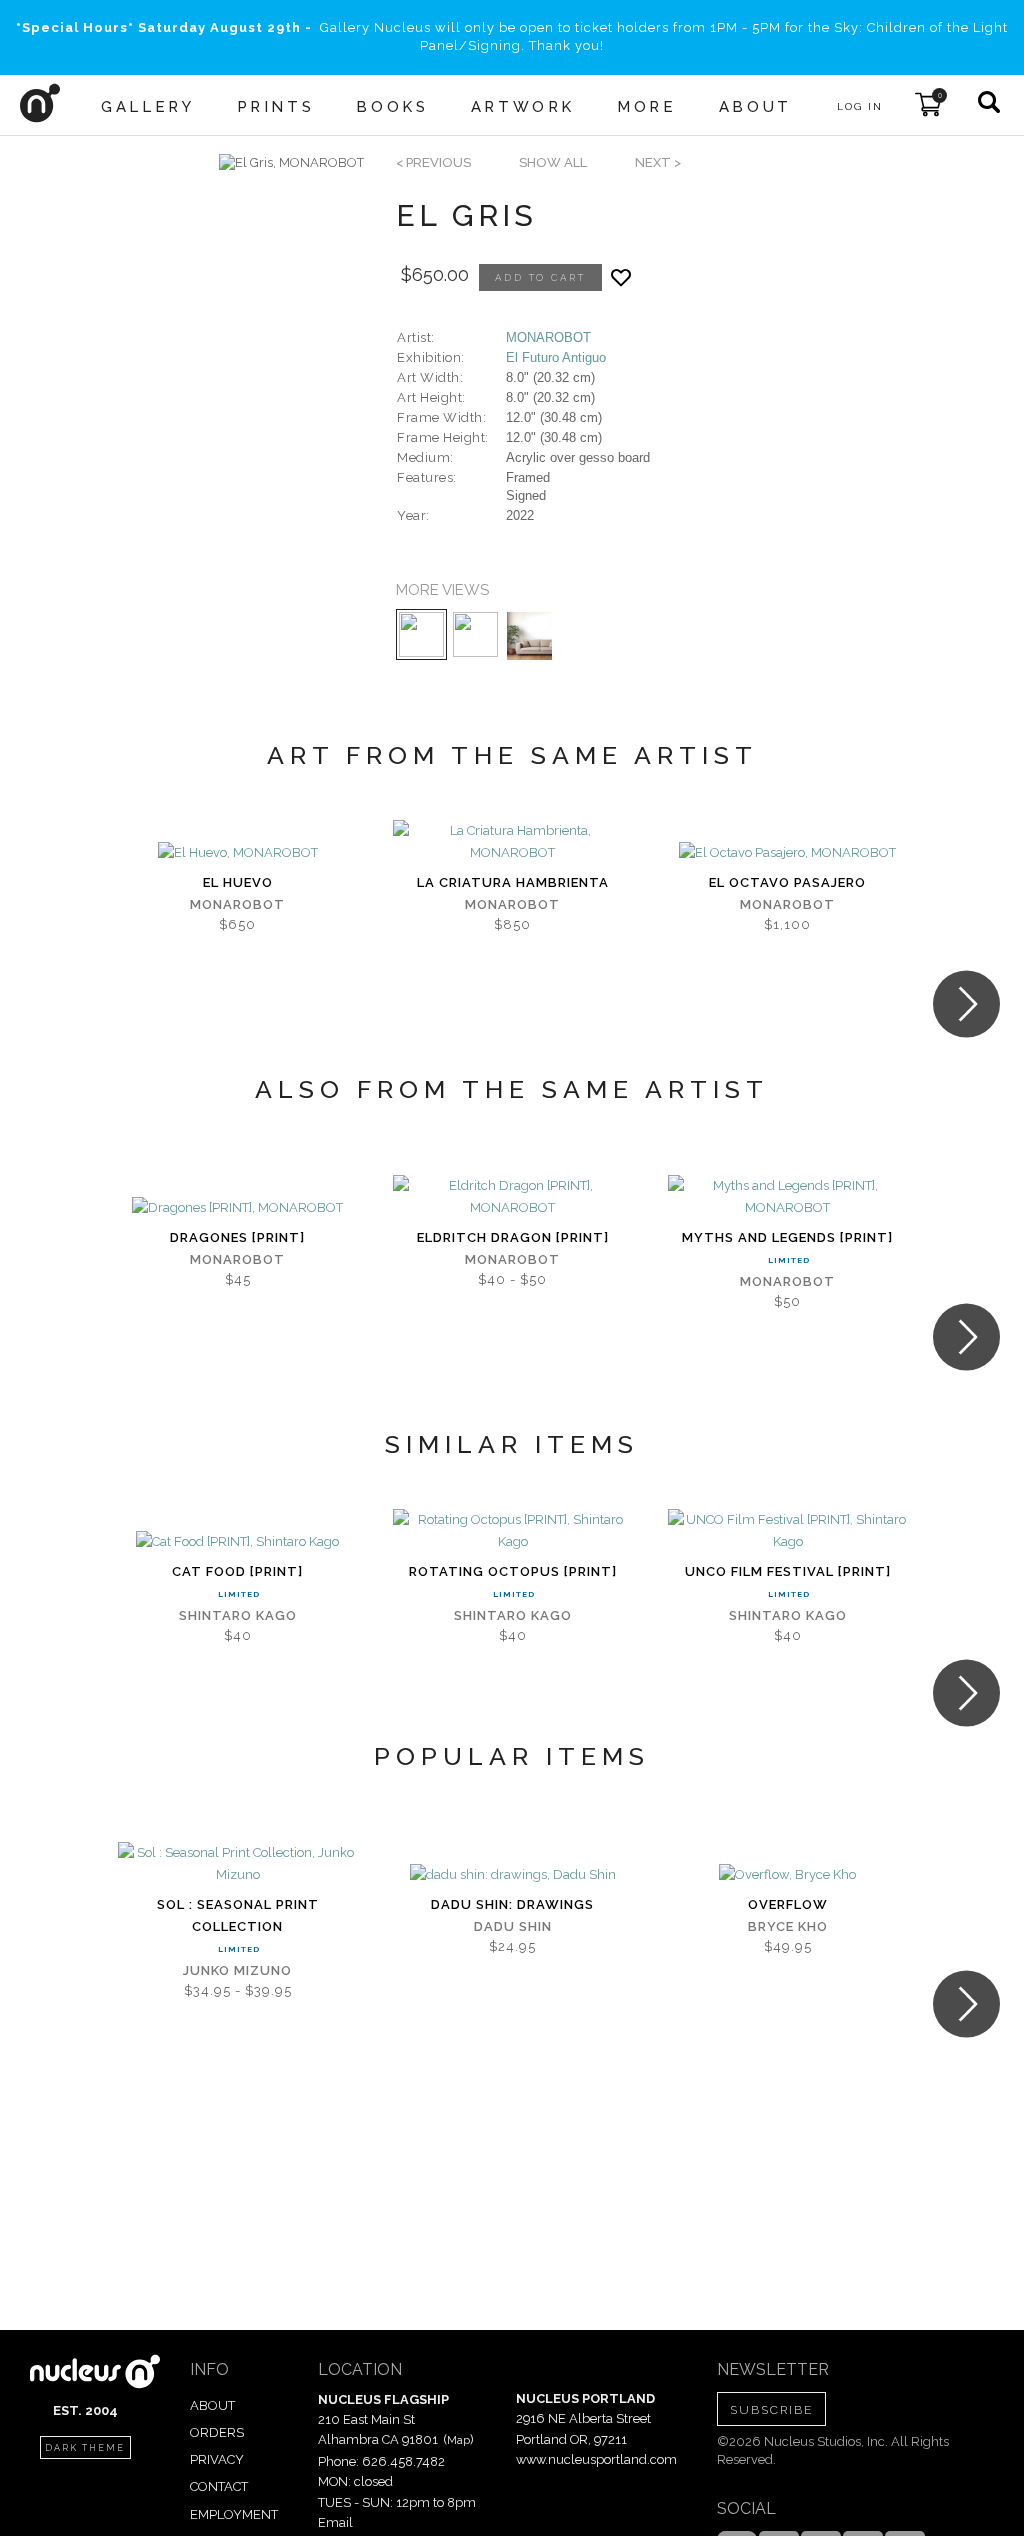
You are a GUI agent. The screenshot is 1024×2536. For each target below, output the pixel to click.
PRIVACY (217, 2459)
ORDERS (217, 2432)
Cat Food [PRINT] (237, 1571)
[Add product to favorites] (621, 277)
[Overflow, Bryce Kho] (787, 1875)
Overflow (788, 1904)
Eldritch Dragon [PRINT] (513, 1237)
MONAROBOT (548, 337)
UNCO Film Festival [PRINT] (788, 1571)
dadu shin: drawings (512, 1904)
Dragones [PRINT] (237, 1237)
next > (658, 162)
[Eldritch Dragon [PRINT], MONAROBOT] (512, 1197)
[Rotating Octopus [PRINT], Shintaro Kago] (512, 1531)
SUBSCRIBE (771, 2410)
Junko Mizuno (237, 1970)
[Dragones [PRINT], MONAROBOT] (237, 1208)
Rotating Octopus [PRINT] (513, 1571)
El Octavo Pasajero (787, 882)
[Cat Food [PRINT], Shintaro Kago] (237, 1542)
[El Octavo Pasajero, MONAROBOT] (787, 853)
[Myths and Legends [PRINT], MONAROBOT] (787, 1197)
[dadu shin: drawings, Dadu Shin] (513, 1875)
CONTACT (219, 2486)
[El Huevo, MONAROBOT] (238, 853)
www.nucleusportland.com (596, 2459)
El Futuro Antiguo (556, 357)
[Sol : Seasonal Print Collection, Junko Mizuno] (237, 1864)
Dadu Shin (513, 1926)
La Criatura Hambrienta (513, 882)
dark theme (85, 2448)
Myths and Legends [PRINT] (787, 1237)
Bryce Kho (788, 1926)
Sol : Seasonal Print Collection (238, 1915)
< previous (433, 162)
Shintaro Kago (238, 1615)
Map (458, 2440)
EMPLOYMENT (234, 2514)
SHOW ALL (553, 162)
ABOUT (212, 2405)
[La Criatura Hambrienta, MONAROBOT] (512, 842)
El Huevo (238, 882)
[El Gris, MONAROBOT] (291, 163)
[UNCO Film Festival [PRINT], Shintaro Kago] (787, 1531)
